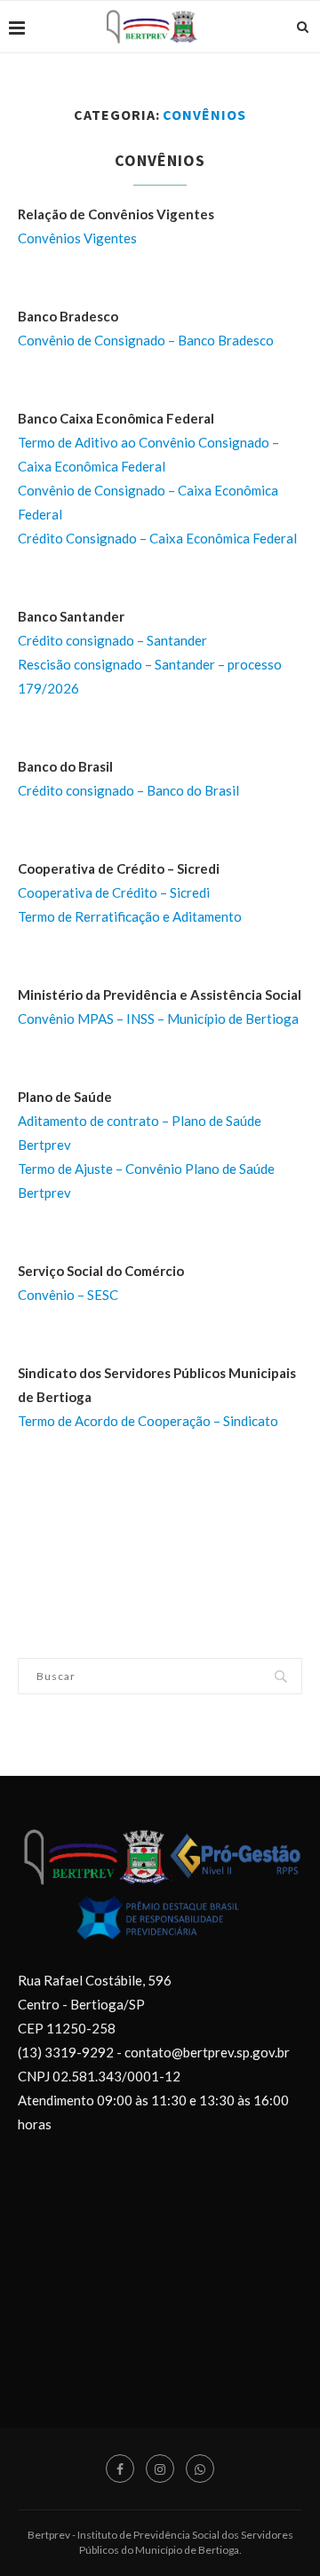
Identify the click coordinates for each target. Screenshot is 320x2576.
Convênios (160, 160)
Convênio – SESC (68, 1295)
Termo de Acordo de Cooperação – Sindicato (148, 1421)
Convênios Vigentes (77, 238)
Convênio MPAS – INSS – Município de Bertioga (158, 1019)
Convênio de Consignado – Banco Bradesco (146, 340)
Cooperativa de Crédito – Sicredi (114, 892)
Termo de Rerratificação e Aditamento (130, 916)
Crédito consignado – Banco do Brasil (128, 790)
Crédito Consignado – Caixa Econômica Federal (157, 538)
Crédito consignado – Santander (112, 640)
